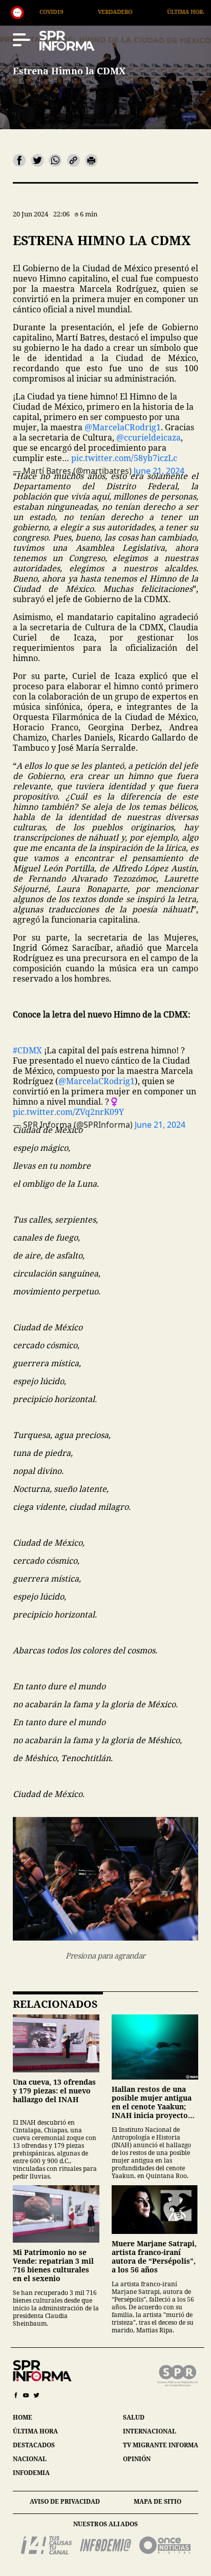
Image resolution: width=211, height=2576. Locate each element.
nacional (30, 2459)
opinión (137, 2459)
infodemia (31, 2473)
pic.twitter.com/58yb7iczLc (124, 458)
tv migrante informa (161, 2445)
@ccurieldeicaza (149, 437)
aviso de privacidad (65, 2501)
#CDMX (27, 1050)
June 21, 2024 (160, 1125)
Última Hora (130, 12)
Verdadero (58, 12)
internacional (150, 2431)
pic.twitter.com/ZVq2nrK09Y (68, 1112)
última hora (35, 2431)
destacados (34, 2445)
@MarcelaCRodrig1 (123, 427)
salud (134, 2417)
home (23, 2417)
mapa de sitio (157, 2501)
